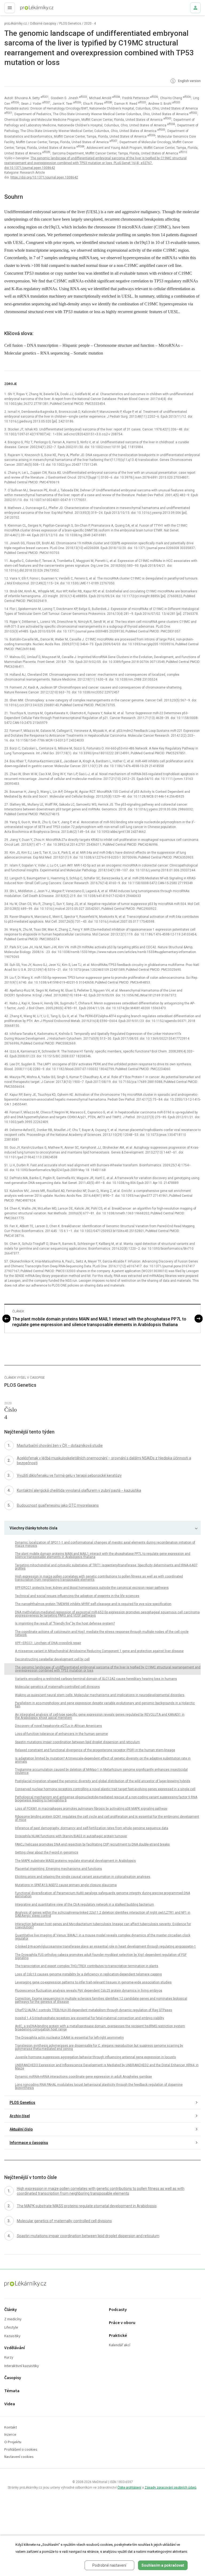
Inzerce (10, 2435)
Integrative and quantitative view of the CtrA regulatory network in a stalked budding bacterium (84, 1905)
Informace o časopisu (29, 2143)
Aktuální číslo (21, 2129)
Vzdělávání (15, 2348)
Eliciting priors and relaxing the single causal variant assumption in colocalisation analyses (83, 1877)
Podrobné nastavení (109, 2565)
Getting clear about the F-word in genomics (47, 1852)
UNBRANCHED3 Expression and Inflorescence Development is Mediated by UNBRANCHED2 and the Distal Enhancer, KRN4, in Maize (107, 2067)
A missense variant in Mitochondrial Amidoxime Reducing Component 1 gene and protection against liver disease (99, 1651)
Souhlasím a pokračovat (163, 2565)
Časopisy (13, 2378)
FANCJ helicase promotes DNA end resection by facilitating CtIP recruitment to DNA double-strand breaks (92, 1844)
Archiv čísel (20, 2116)
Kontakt (11, 2428)
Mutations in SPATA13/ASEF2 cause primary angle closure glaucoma (66, 1885)
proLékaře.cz (27, 9)
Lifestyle (11, 2328)
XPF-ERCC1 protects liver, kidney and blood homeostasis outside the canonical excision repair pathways (92, 1588)
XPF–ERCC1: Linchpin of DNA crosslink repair (48, 1643)
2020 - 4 (90, 24)
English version (189, 81)
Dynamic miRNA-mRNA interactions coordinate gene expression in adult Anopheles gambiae (83, 2077)
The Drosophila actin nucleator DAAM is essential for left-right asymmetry (69, 2038)
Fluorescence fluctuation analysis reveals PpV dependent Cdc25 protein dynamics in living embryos (89, 1991)
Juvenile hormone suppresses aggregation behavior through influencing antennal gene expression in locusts (95, 2057)
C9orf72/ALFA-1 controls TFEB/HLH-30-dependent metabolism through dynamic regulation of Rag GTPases (94, 2010)
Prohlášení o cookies (21, 2450)
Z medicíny (13, 2319)
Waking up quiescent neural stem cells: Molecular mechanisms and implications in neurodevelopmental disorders (100, 1695)
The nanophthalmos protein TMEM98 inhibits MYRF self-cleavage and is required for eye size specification (93, 1604)
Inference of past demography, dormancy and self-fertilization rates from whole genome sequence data (92, 1828)
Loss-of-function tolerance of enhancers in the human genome (61, 1734)
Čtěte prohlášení (129, 2488)
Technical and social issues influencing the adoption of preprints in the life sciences (77, 1596)
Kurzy (9, 2358)
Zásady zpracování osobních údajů (171, 2488)
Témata (12, 2391)
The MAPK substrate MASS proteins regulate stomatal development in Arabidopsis (75, 1861)
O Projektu (13, 2442)
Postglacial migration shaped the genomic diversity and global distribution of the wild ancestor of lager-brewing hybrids (103, 1781)
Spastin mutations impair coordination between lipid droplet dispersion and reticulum (77, 1742)
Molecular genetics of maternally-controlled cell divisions (57, 1687)
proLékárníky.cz (16, 24)
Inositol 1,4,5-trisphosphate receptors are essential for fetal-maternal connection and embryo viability (90, 2018)
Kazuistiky (12, 2336)
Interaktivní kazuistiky (22, 2366)
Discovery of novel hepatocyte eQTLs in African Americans (58, 1726)
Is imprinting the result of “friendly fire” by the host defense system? (65, 1623)
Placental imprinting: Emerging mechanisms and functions (58, 1869)
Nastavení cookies (19, 2457)
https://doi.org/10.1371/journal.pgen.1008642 (44, 177)
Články (11, 2310)
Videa (10, 2404)
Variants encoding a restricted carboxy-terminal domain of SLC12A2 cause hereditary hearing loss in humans (96, 1679)
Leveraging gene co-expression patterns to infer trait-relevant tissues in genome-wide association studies (93, 1982)
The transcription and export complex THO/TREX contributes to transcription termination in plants (87, 1966)
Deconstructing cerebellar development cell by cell (52, 1659)
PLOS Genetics (70, 24)
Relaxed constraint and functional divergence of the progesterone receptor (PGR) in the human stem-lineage (95, 1750)
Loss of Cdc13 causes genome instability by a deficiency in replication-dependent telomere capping (88, 1974)
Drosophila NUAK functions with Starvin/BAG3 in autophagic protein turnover (71, 1836)
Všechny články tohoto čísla (33, 1528)
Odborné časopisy (43, 24)
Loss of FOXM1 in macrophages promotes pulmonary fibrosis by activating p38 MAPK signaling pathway (91, 1809)
